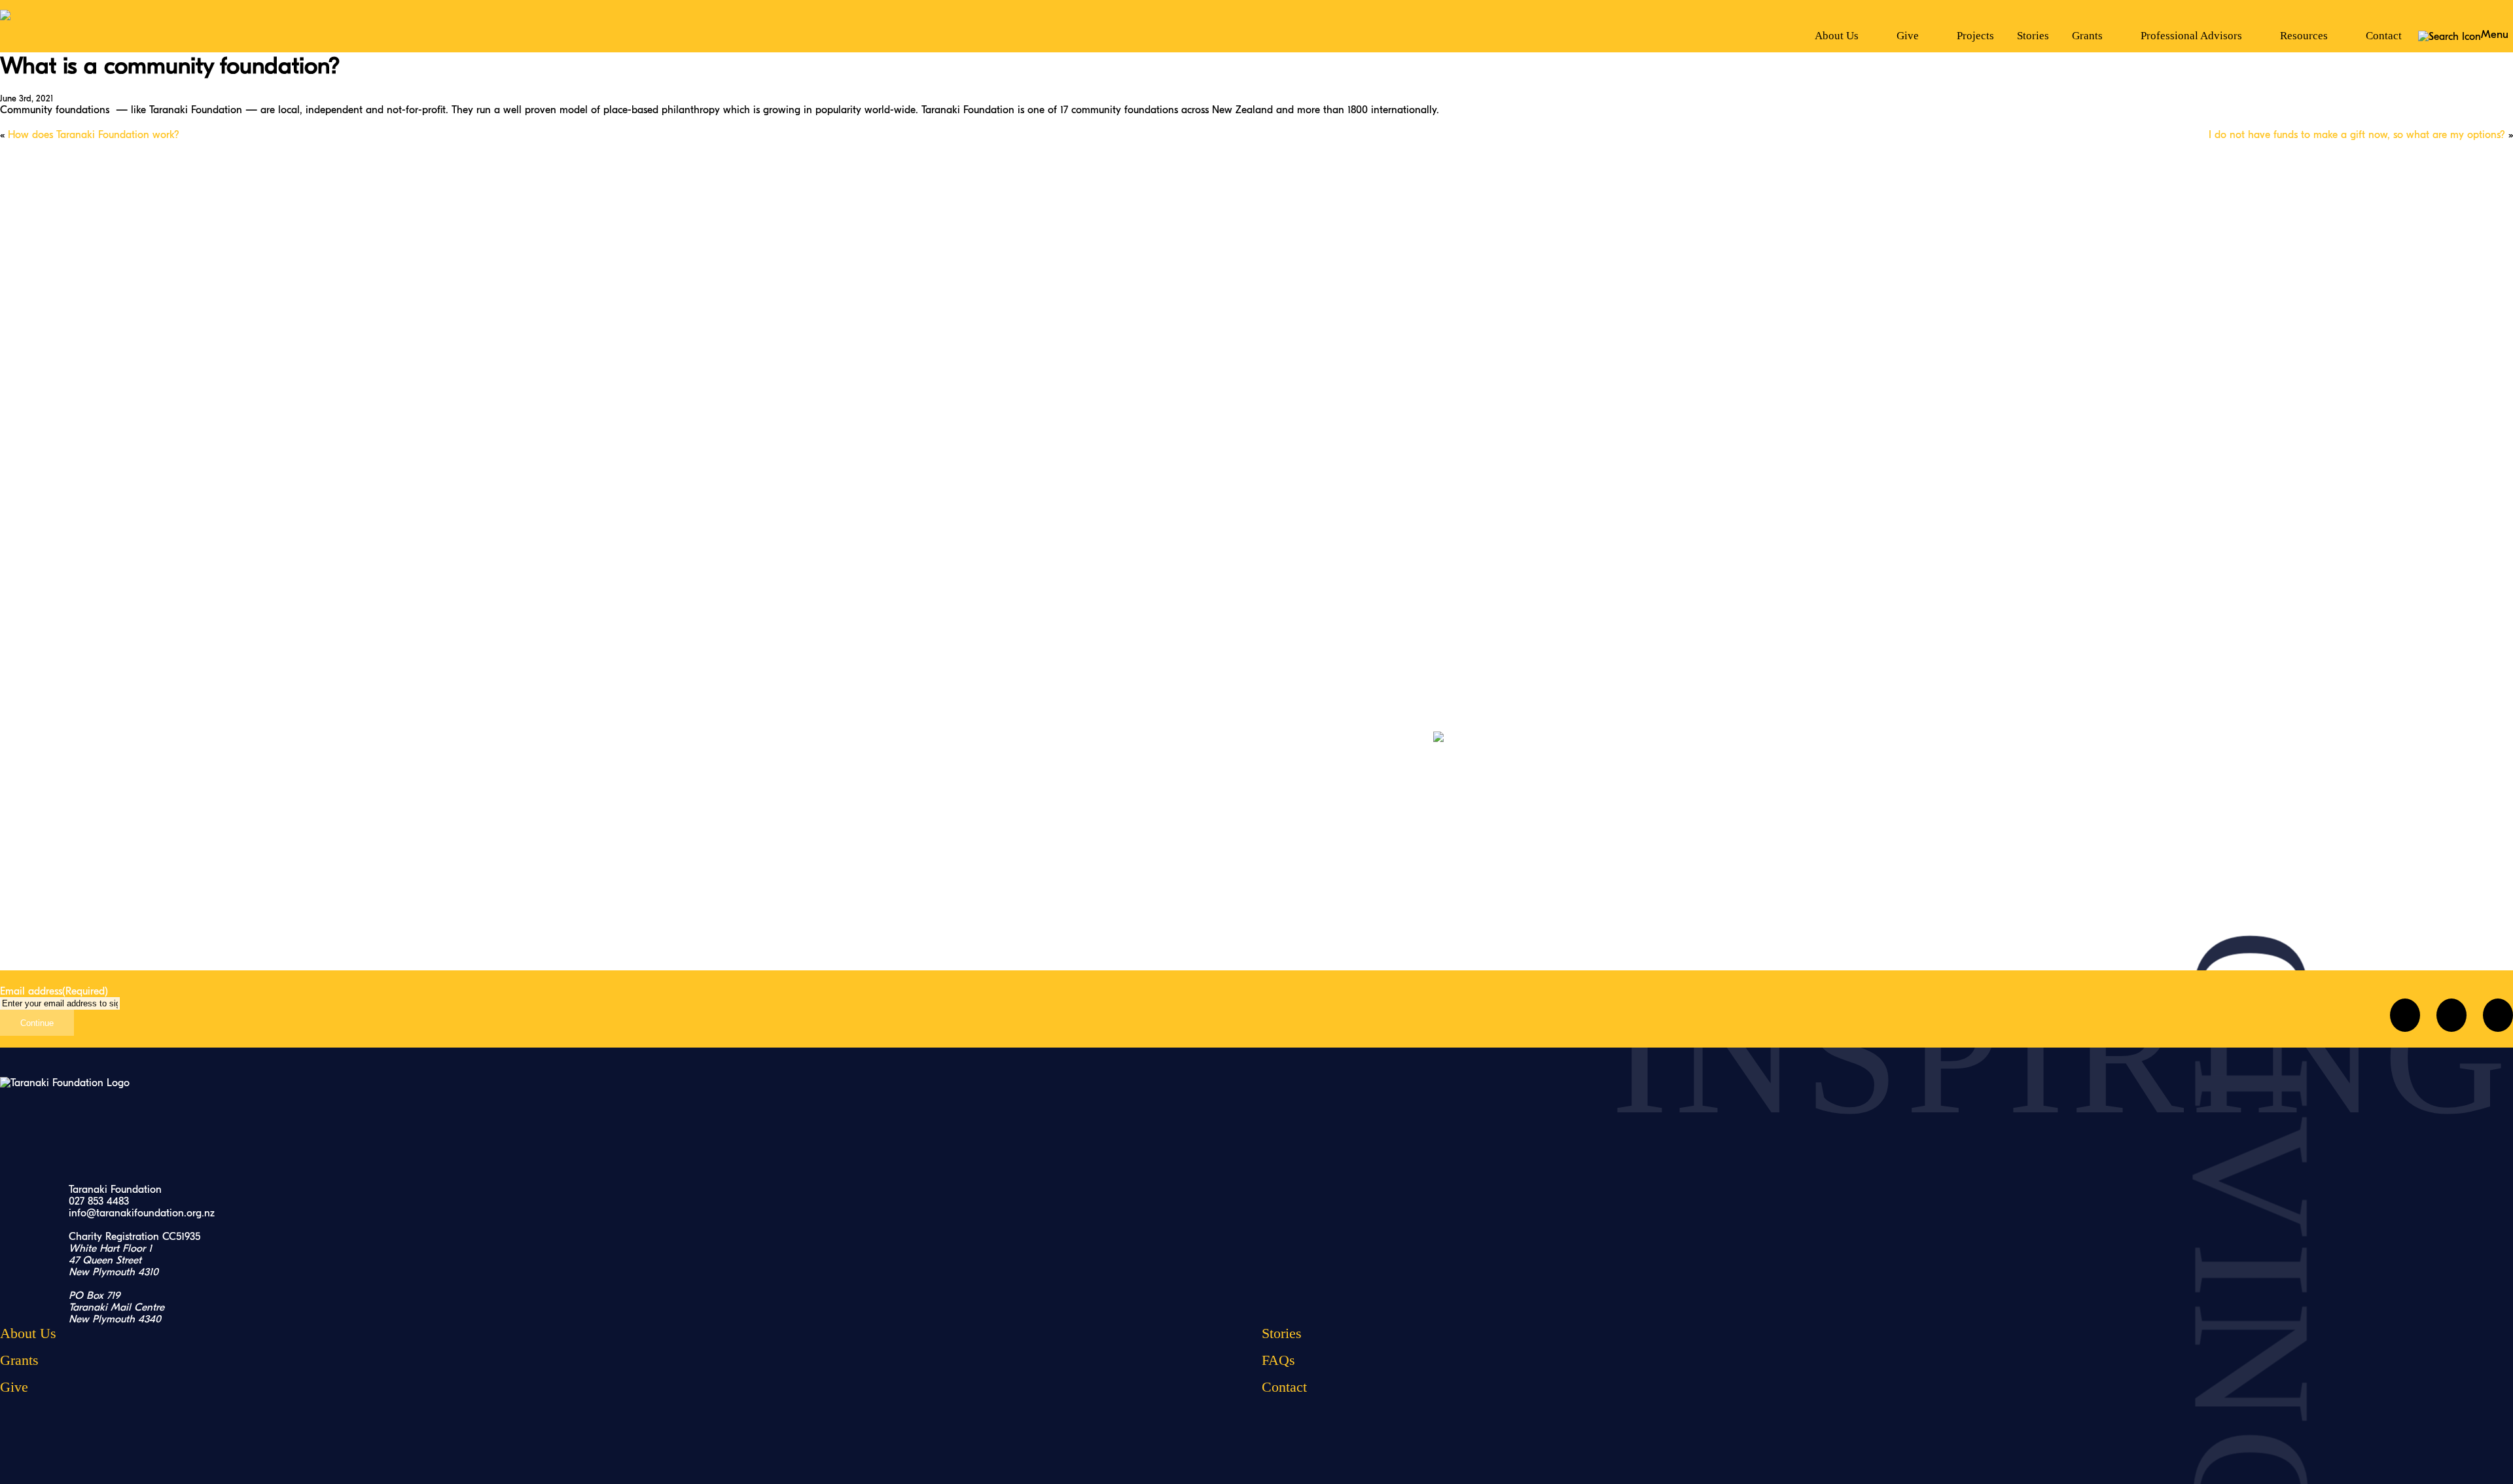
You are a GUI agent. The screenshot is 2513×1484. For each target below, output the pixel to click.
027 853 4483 (99, 1201)
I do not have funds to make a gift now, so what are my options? (2357, 135)
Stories (2033, 36)
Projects (1975, 36)
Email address (54, 991)
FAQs (1278, 1360)
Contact (2384, 36)
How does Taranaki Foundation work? (94, 135)
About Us (28, 1333)
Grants (19, 1360)
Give (14, 1387)
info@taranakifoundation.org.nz (142, 1213)
